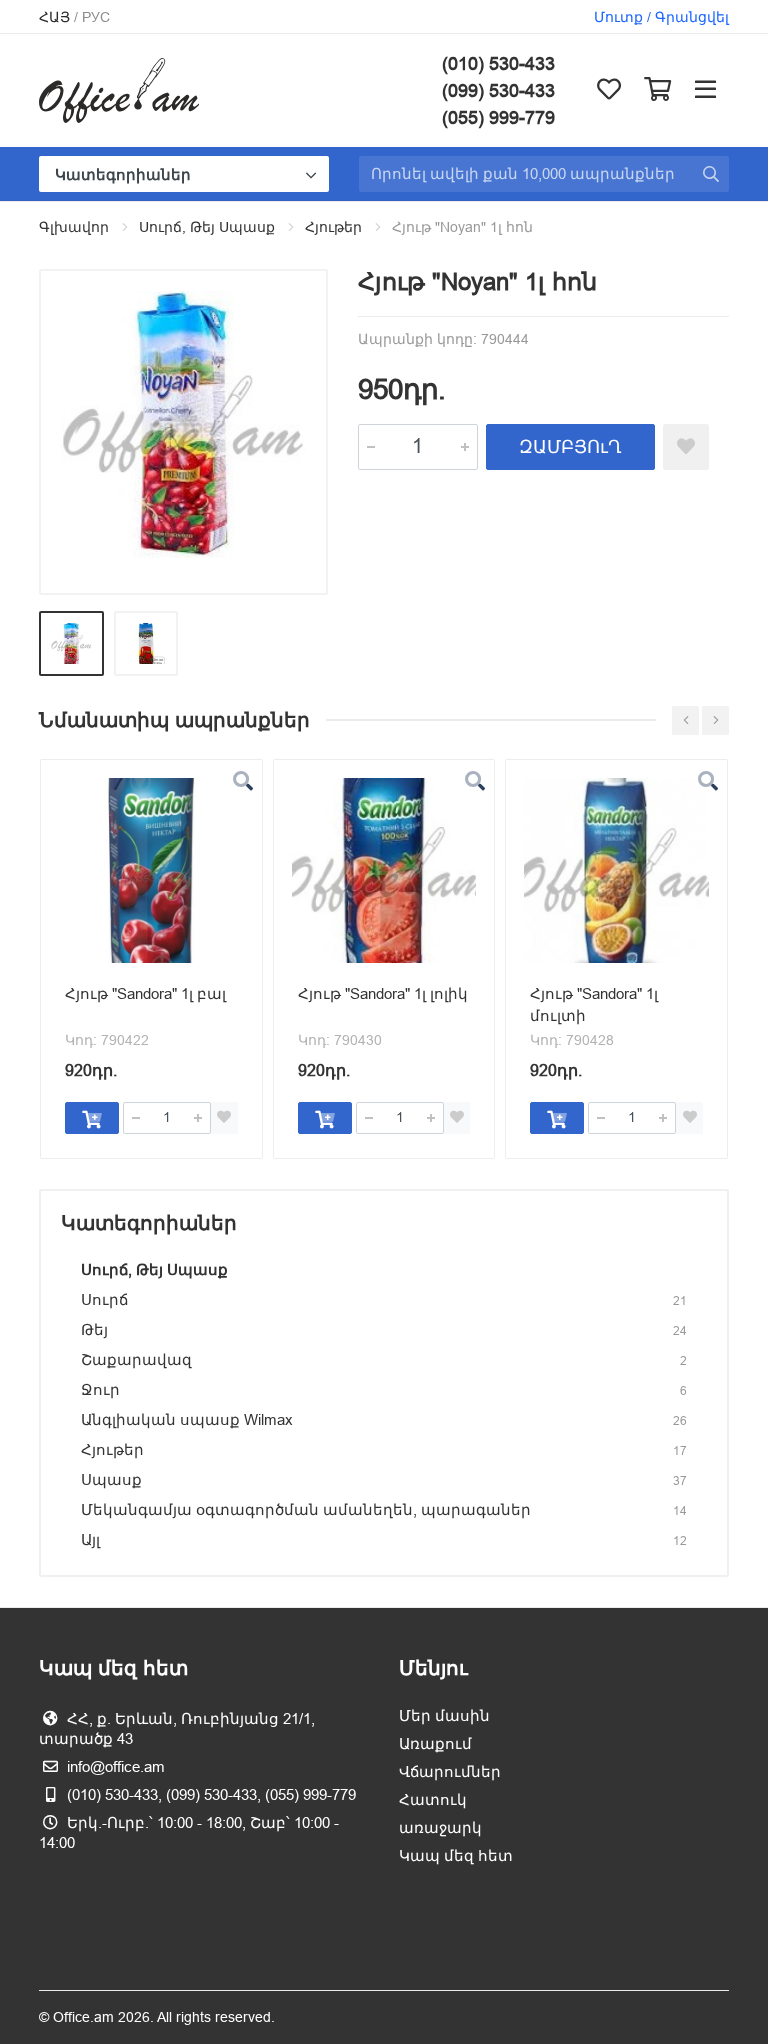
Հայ (54, 17)
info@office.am (116, 1766)
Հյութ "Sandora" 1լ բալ (145, 993)
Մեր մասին (444, 1715)
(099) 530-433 (498, 90)
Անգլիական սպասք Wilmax (187, 1419)
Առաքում (435, 1743)
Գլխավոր (74, 227)
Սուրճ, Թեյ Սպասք (207, 227)
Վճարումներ (450, 1771)
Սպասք (111, 1479)
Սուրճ (104, 1299)
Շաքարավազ (136, 1359)
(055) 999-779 (498, 117)
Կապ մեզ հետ (456, 1855)
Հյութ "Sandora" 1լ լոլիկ (383, 993)
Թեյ (94, 1329)
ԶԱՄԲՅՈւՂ (570, 446)
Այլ (90, 1539)
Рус (96, 17)
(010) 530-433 (498, 63)
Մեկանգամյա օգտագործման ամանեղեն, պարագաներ (306, 1509)
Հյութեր (333, 227)
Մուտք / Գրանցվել (661, 17)
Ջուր (100, 1389)
